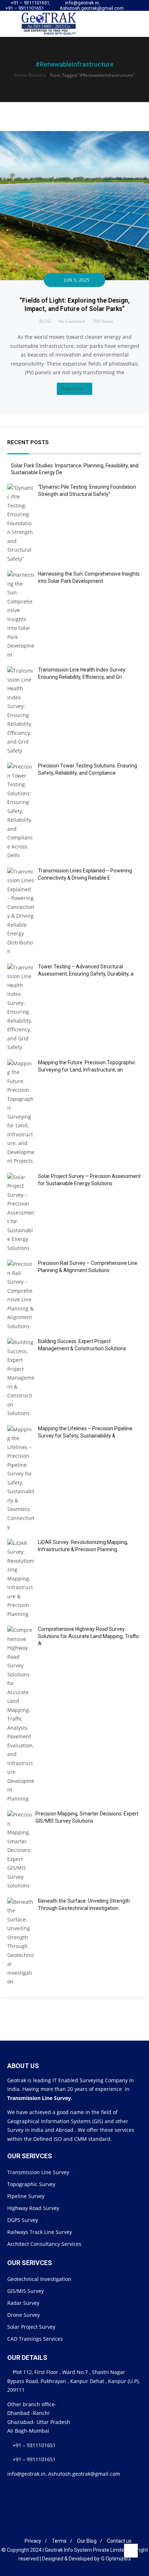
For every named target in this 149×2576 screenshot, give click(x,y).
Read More (72, 389)
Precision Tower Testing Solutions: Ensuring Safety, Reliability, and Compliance (88, 769)
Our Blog (87, 2541)
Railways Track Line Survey (40, 2232)
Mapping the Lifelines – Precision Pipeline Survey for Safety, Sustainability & (85, 1432)
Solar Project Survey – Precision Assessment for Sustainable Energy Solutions (89, 1180)
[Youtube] (137, 11)
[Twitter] (130, 11)
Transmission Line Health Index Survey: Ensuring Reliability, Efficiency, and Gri (82, 673)
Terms (59, 2541)
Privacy (33, 2541)
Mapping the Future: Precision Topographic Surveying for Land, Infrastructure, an (87, 1066)
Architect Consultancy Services (44, 2244)
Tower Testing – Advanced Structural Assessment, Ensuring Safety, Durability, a (86, 970)
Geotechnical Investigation (39, 2279)
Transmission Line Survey (38, 2172)
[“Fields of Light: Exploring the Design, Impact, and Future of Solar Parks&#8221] (74, 135)
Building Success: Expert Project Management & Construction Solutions (82, 1345)
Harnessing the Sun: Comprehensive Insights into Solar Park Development (89, 577)
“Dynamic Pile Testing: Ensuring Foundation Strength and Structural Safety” (87, 491)
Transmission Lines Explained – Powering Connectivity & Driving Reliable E (85, 874)
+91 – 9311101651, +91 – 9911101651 (28, 5)
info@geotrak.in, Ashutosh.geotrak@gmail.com (92, 5)
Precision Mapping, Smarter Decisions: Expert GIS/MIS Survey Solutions (87, 1817)
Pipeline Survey (26, 2196)
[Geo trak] (43, 24)
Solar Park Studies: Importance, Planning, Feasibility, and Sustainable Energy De (75, 469)
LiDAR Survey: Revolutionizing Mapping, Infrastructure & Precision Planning (83, 1546)
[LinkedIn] (69, 2529)
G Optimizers (116, 2559)
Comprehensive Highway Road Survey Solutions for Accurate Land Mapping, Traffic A (89, 1636)
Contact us (119, 2541)
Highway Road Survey (33, 2208)
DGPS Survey (23, 2220)
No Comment (72, 321)
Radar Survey (23, 2303)
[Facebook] (58, 2529)
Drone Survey (24, 2315)
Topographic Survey (31, 2184)
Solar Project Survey (31, 2327)
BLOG (45, 321)
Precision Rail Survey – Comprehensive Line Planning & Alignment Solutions (88, 1267)
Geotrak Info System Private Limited (86, 2550)
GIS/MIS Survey (25, 2291)
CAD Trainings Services (35, 2339)
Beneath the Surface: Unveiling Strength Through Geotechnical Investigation (84, 1904)
